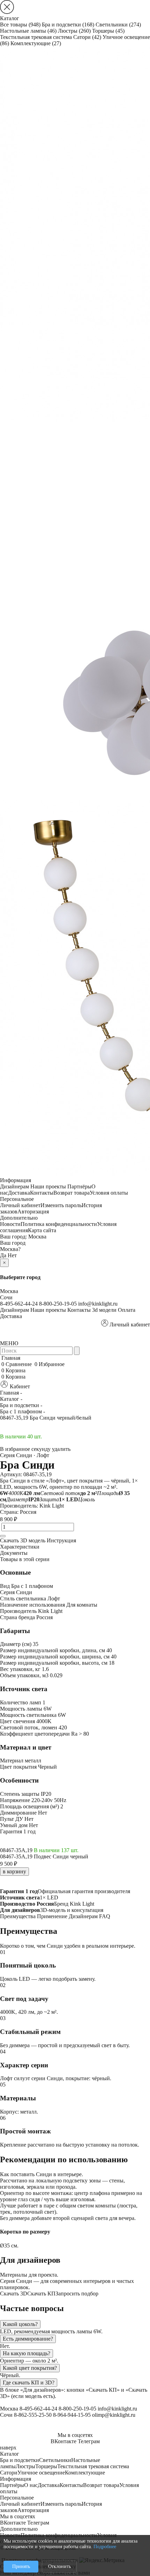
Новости (10, 1224)
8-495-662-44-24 (19, 1304)
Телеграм (89, 2441)
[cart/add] (3, 1536)
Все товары (20, 25)
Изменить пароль (61, 1205)
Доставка (19, 1193)
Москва (37, 1237)
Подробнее (105, 2547)
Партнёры (79, 1186)
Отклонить (59, 2566)
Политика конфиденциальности (59, 1224)
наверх (8, 2448)
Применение (52, 1916)
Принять (21, 2566)
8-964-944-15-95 (72, 2415)
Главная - (11, 1393)
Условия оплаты (109, 1193)
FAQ (105, 1916)
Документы (14, 1553)
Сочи (6, 1297)
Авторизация (33, 1212)
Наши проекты (48, 1186)
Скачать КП (41, 2294)
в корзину (14, 1871)
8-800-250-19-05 (58, 1304)
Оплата (127, 1310)
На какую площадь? (27, 2353)
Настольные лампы (28, 31)
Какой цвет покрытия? (30, 2368)
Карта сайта (42, 1230)
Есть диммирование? (28, 2339)
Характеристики (20, 1547)
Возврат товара (72, 1193)
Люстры (74, 31)
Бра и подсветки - (21, 1405)
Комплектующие (36, 43)
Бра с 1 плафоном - (22, 1411)
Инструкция (61, 1540)
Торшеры (108, 31)
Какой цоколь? (20, 2324)
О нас (31, 2485)
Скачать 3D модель (23, 1540)
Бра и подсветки (68, 25)
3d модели (104, 1310)
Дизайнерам (14, 1186)
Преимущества (18, 1916)
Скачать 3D (14, 2294)
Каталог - (11, 1399)
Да (3, 1255)
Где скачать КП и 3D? (29, 2383)
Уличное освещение (41, 2473)
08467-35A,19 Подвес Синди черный (44, 1856)
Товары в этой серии (25, 1559)
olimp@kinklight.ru (114, 2415)
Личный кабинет (20, 1205)
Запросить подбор (77, 2294)
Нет (12, 1255)
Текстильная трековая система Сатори (51, 37)
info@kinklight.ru (98, 1304)
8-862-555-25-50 (33, 2415)
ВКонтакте (63, 2441)
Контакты (42, 1193)
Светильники (118, 25)
